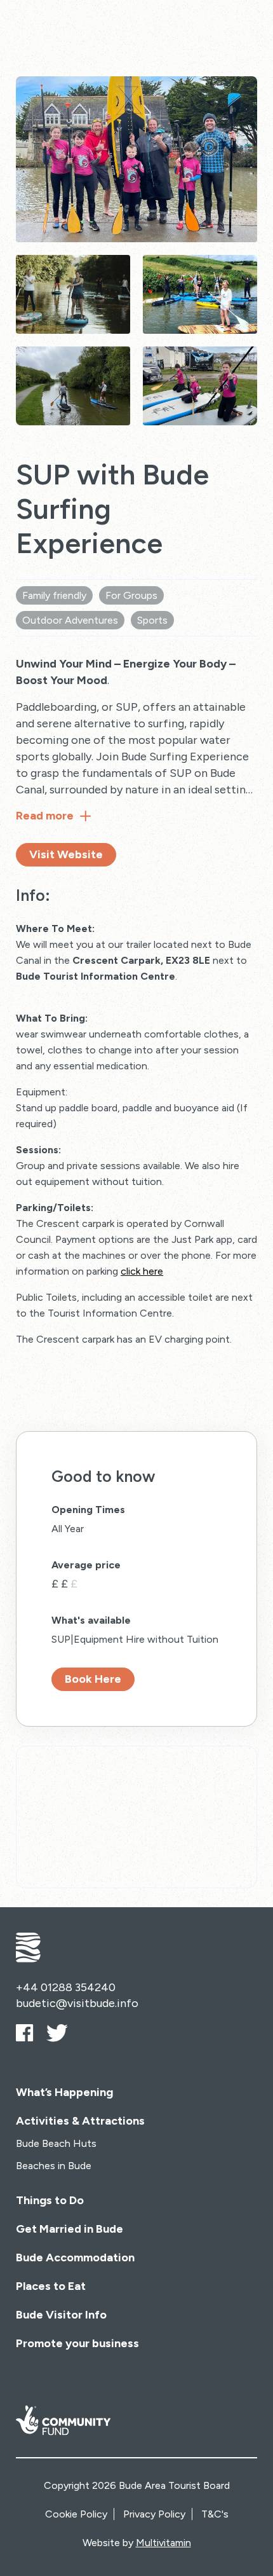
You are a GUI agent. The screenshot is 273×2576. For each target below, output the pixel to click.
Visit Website (66, 854)
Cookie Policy (76, 2514)
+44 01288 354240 (66, 1987)
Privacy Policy (154, 2514)
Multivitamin (163, 2543)
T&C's (215, 2514)
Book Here (93, 1679)
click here (142, 1271)
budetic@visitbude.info (77, 2003)
